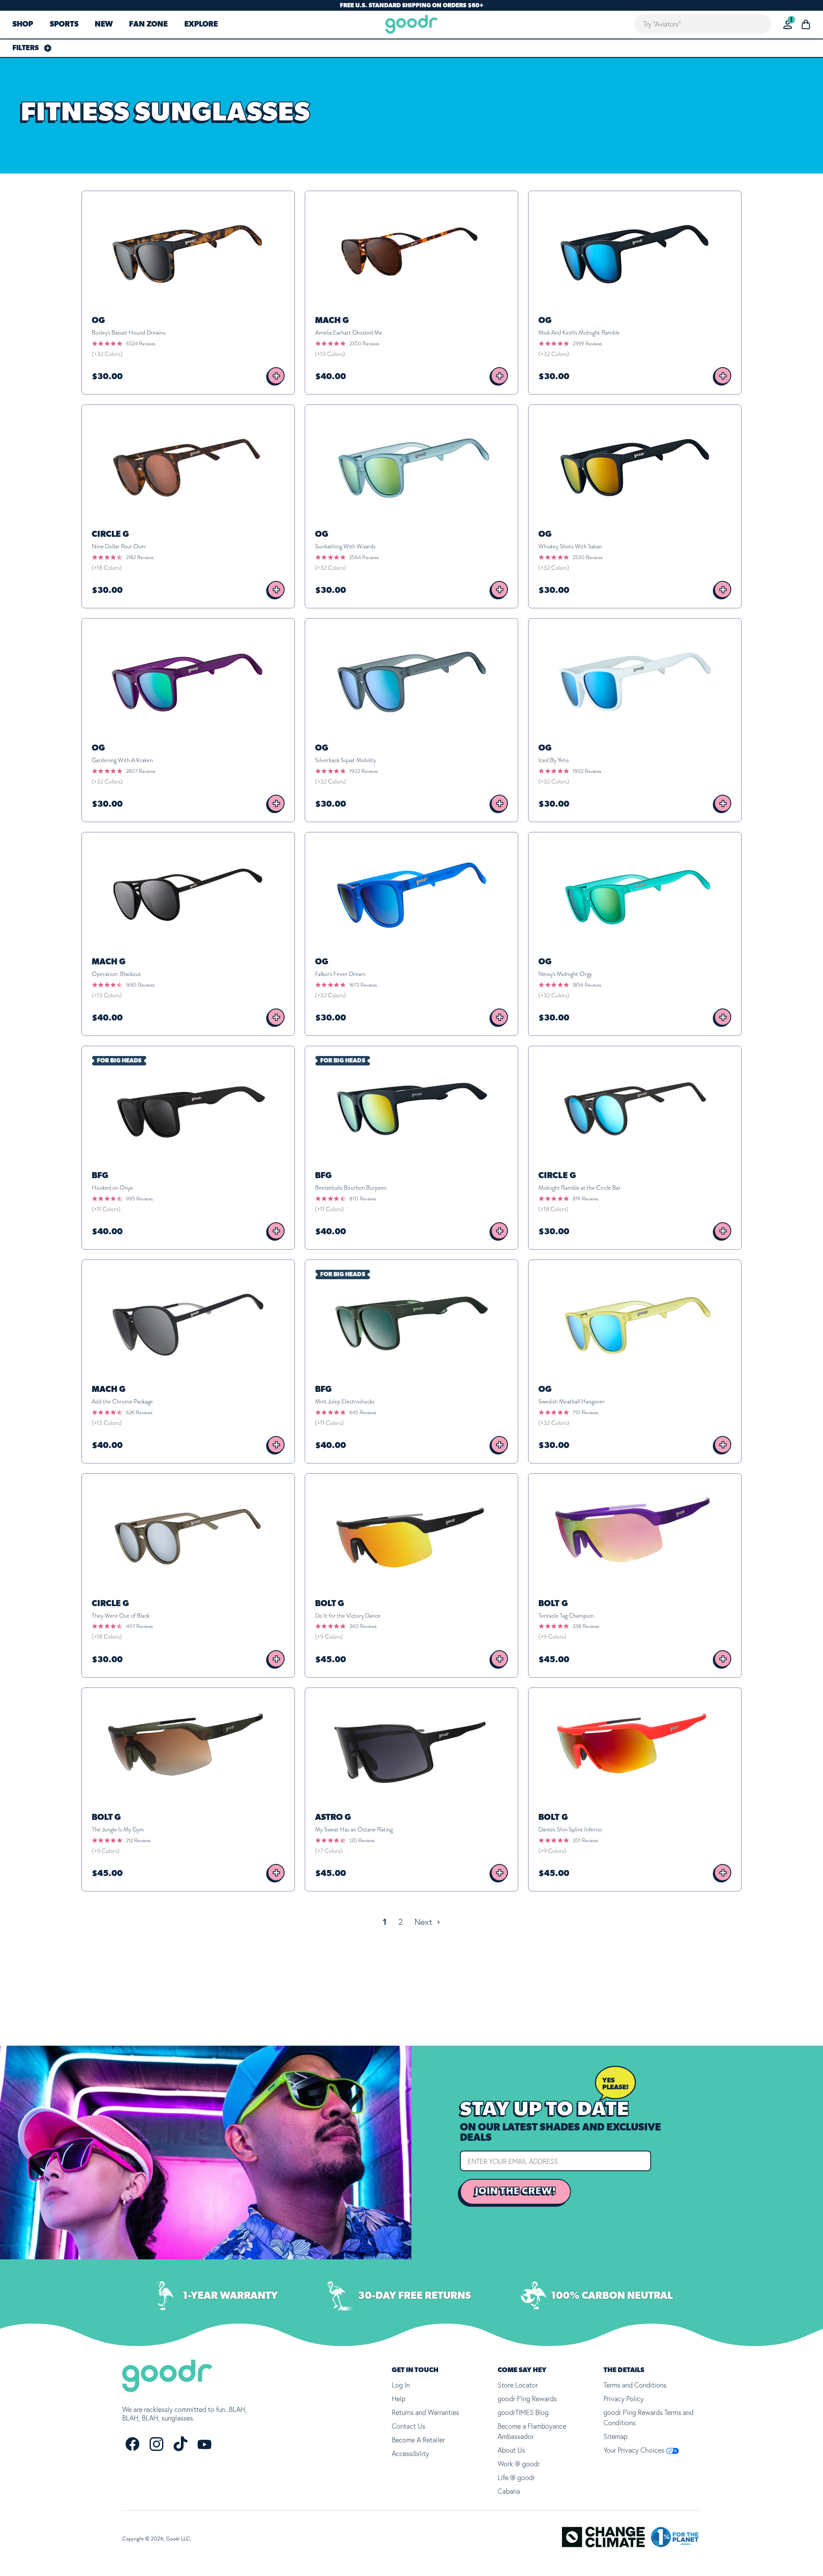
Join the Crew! (515, 2191)
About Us (511, 2450)
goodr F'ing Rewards (527, 2399)
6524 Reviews (141, 344)
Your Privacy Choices (635, 2450)
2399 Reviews (587, 344)
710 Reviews (585, 1412)
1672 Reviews (363, 985)
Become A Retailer (418, 2440)
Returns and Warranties (425, 2412)
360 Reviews (363, 1626)
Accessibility (410, 2453)
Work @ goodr (519, 2464)
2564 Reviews (364, 557)
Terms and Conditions (635, 2385)
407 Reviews (139, 1626)
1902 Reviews (363, 771)
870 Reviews (363, 1199)
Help (399, 2399)
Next (425, 1922)
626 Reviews (139, 1412)
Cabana (509, 2491)
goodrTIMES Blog (523, 2412)
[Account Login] (788, 25)
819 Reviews (585, 1199)
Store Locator (518, 2385)
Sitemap (616, 2436)
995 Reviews (139, 1199)
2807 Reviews (141, 771)
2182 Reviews (140, 557)
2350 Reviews (364, 344)
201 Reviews (585, 1840)
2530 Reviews (587, 557)
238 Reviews (586, 1626)
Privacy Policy (624, 2399)
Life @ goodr (516, 2477)
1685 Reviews (140, 985)
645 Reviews (363, 1412)
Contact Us (408, 2426)
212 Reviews (138, 1840)
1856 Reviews (587, 985)
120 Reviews (362, 1840)
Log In (401, 2385)
